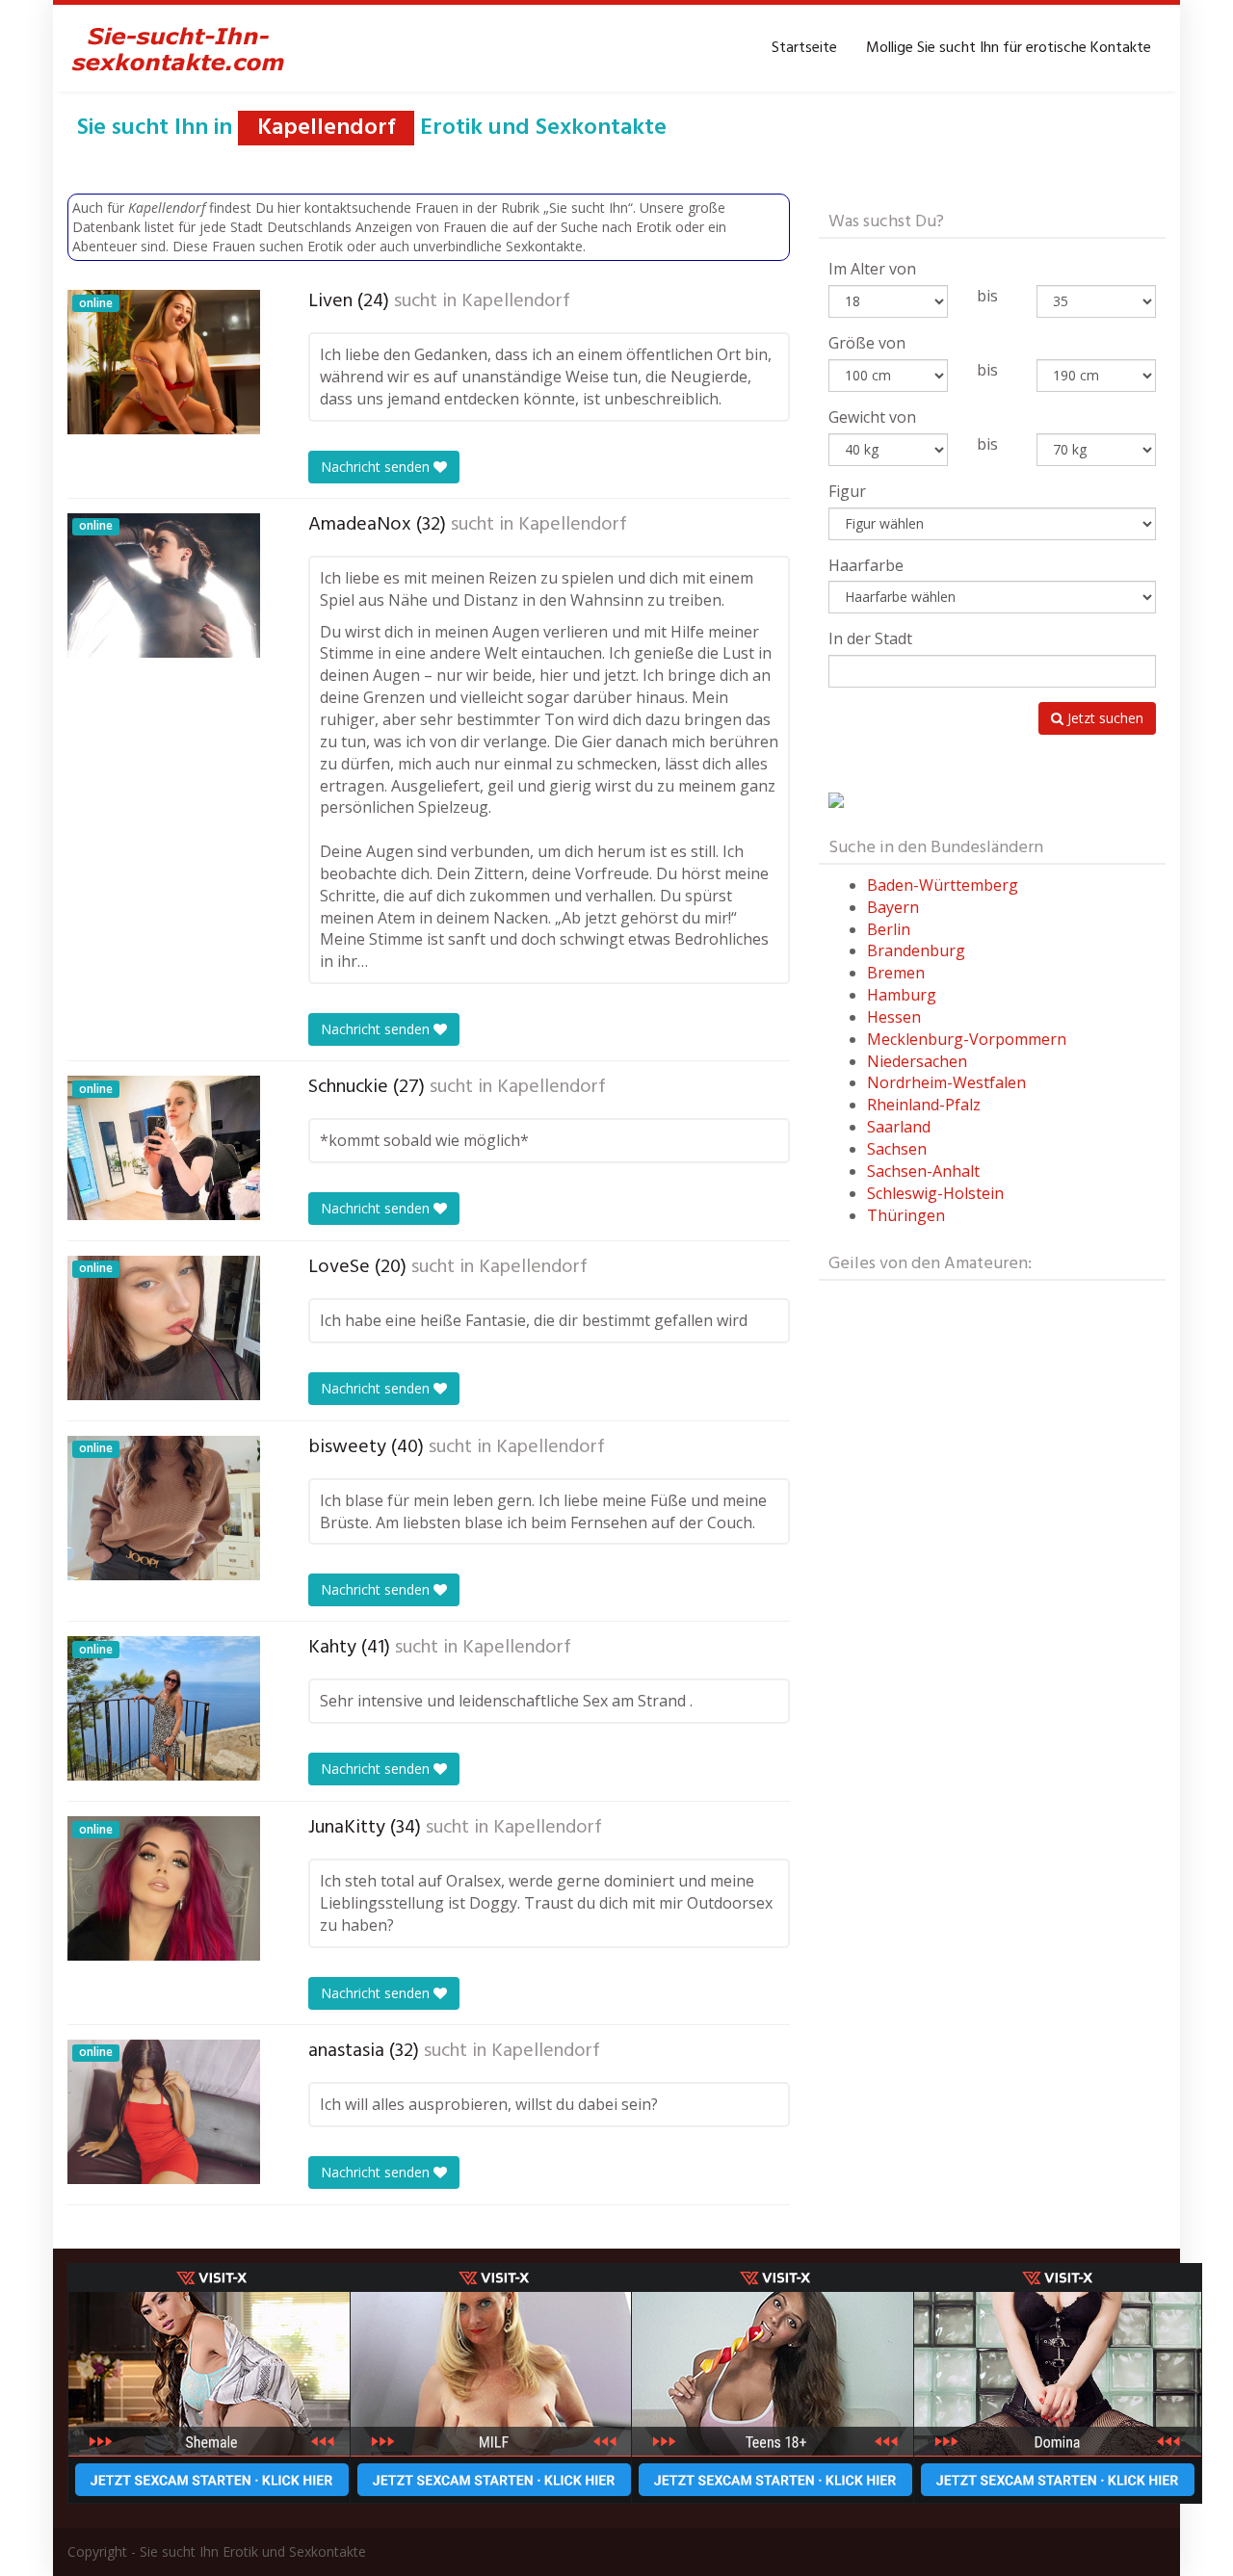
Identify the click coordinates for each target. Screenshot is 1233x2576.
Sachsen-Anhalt (923, 1171)
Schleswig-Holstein (935, 1193)
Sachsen (897, 1149)
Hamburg (902, 995)
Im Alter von (872, 269)
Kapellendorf (516, 301)
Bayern (893, 907)
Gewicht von (872, 417)
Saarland (899, 1127)
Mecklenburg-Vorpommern (967, 1039)
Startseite (804, 48)
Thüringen (906, 1215)
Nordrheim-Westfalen (946, 1082)
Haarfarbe (866, 565)
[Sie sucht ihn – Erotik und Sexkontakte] (178, 48)
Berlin (889, 929)
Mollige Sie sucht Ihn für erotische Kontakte (1009, 48)
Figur (847, 491)
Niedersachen (917, 1061)
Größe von (867, 343)
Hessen (894, 1017)
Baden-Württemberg (943, 885)
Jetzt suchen (1103, 718)
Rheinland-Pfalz (924, 1105)
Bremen (896, 973)
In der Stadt (870, 638)
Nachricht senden (377, 467)
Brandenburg (916, 950)
